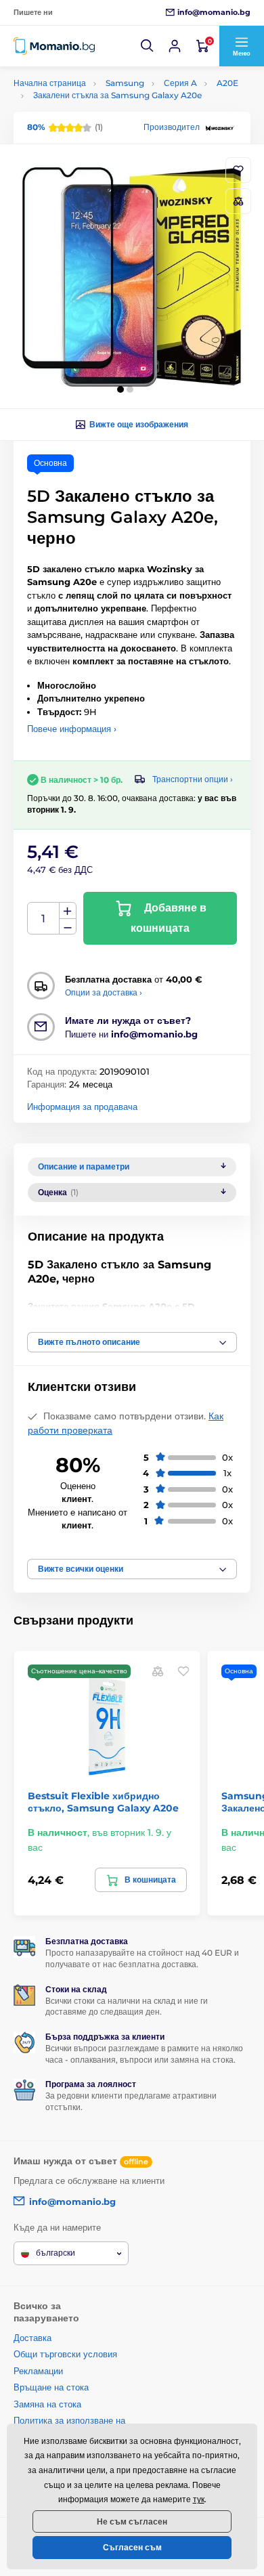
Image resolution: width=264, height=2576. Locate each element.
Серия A (180, 83)
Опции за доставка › (104, 992)
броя (44, 919)
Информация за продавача (82, 1107)
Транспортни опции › (193, 779)
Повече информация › (72, 729)
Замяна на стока (47, 2404)
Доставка (32, 2338)
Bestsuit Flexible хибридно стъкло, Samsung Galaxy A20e (103, 1802)
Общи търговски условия (65, 2354)
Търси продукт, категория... (101, 114)
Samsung (125, 83)
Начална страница (50, 83)
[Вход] (175, 46)
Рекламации (38, 2371)
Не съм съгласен (132, 2521)
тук (199, 2499)
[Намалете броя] (68, 927)
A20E (227, 83)
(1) (65, 127)
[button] (148, 46)
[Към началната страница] (54, 46)
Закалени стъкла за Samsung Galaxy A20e (117, 95)
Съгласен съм (132, 2547)
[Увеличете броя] (68, 911)
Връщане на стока (51, 2387)
